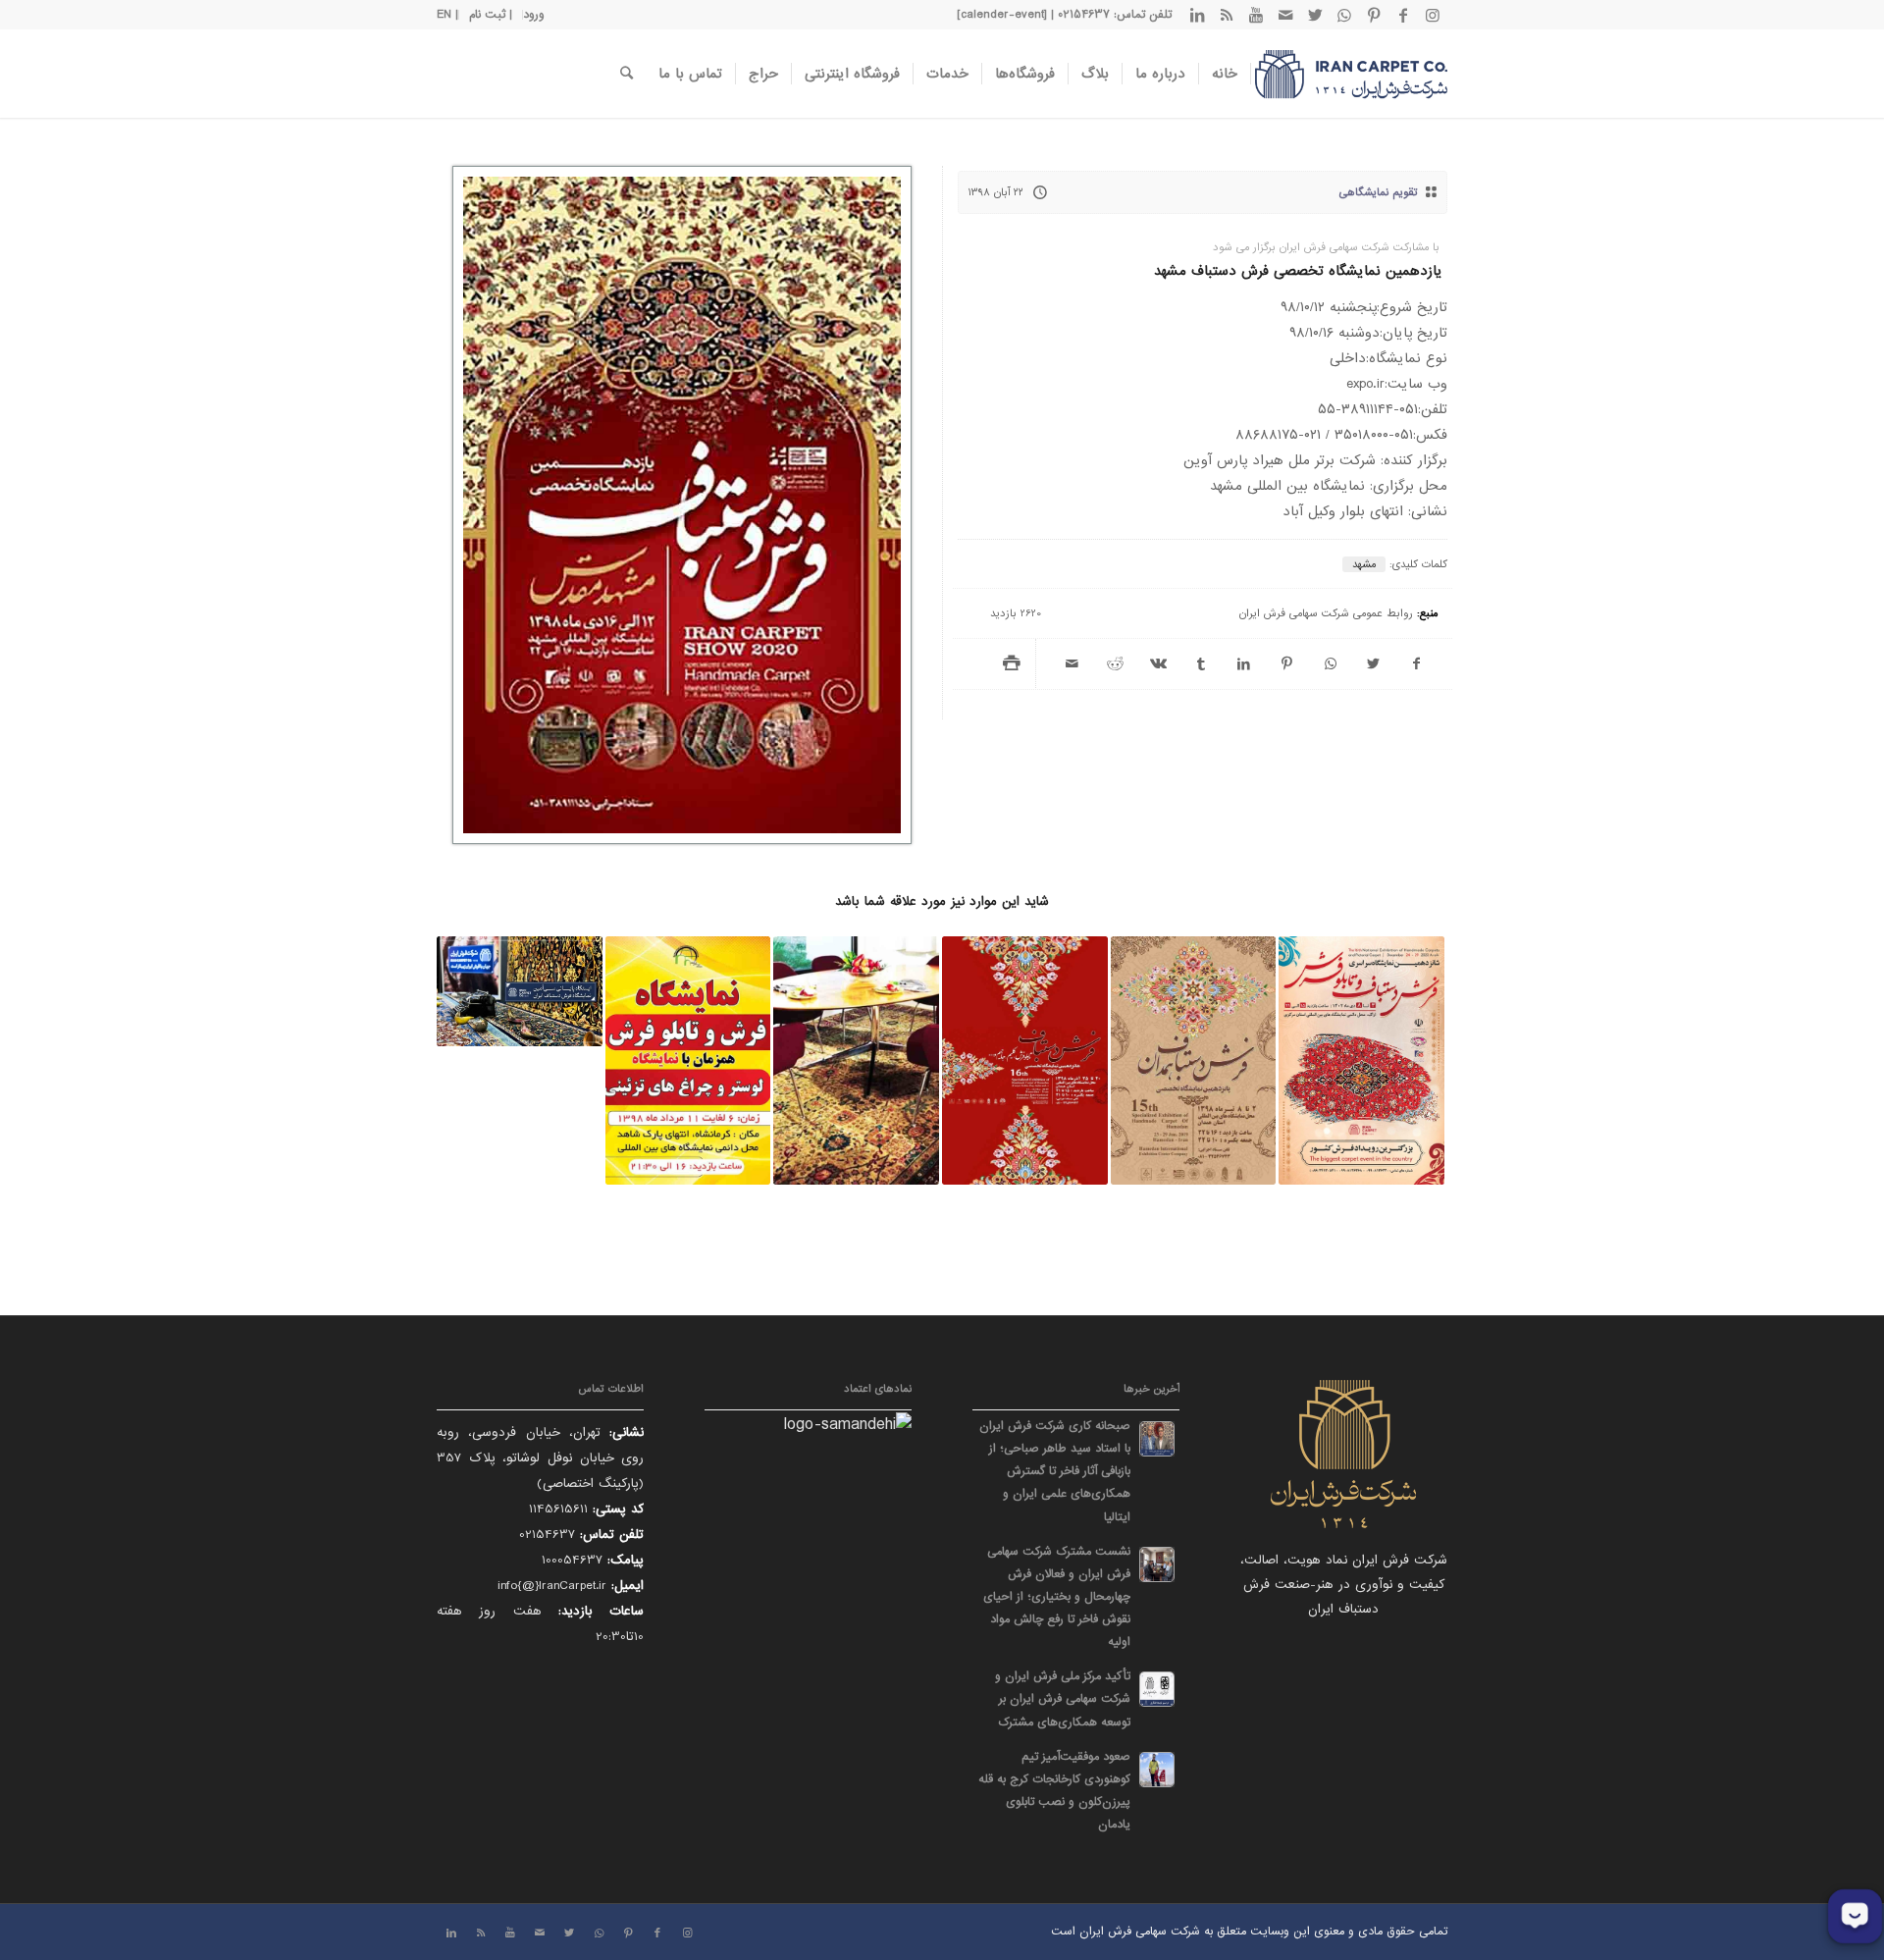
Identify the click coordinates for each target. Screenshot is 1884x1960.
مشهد (1364, 564)
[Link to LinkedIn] (1197, 15)
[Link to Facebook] (1403, 15)
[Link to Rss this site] (1227, 15)
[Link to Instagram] (1433, 15)
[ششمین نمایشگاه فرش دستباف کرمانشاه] (688, 1060)
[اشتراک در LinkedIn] (1244, 664)
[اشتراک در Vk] (1159, 664)
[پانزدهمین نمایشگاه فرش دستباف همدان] (1194, 1060)
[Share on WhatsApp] (1331, 664)
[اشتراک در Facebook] (1416, 664)
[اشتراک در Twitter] (1373, 664)
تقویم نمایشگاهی (1379, 192)
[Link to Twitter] (1315, 15)
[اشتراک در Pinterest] (1287, 664)
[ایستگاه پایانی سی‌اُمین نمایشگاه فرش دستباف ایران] (520, 991)
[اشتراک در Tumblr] (1201, 664)
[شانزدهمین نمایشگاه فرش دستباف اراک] (1361, 1060)
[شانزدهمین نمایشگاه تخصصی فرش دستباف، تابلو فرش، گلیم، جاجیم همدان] (1025, 1060)
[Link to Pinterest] (1374, 15)
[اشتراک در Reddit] (1116, 664)
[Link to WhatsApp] (1344, 15)
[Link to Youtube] (1256, 15)
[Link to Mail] (1285, 15)
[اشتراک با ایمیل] (1073, 664)
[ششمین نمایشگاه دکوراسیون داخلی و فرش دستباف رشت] (856, 1060)
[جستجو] (627, 74)
